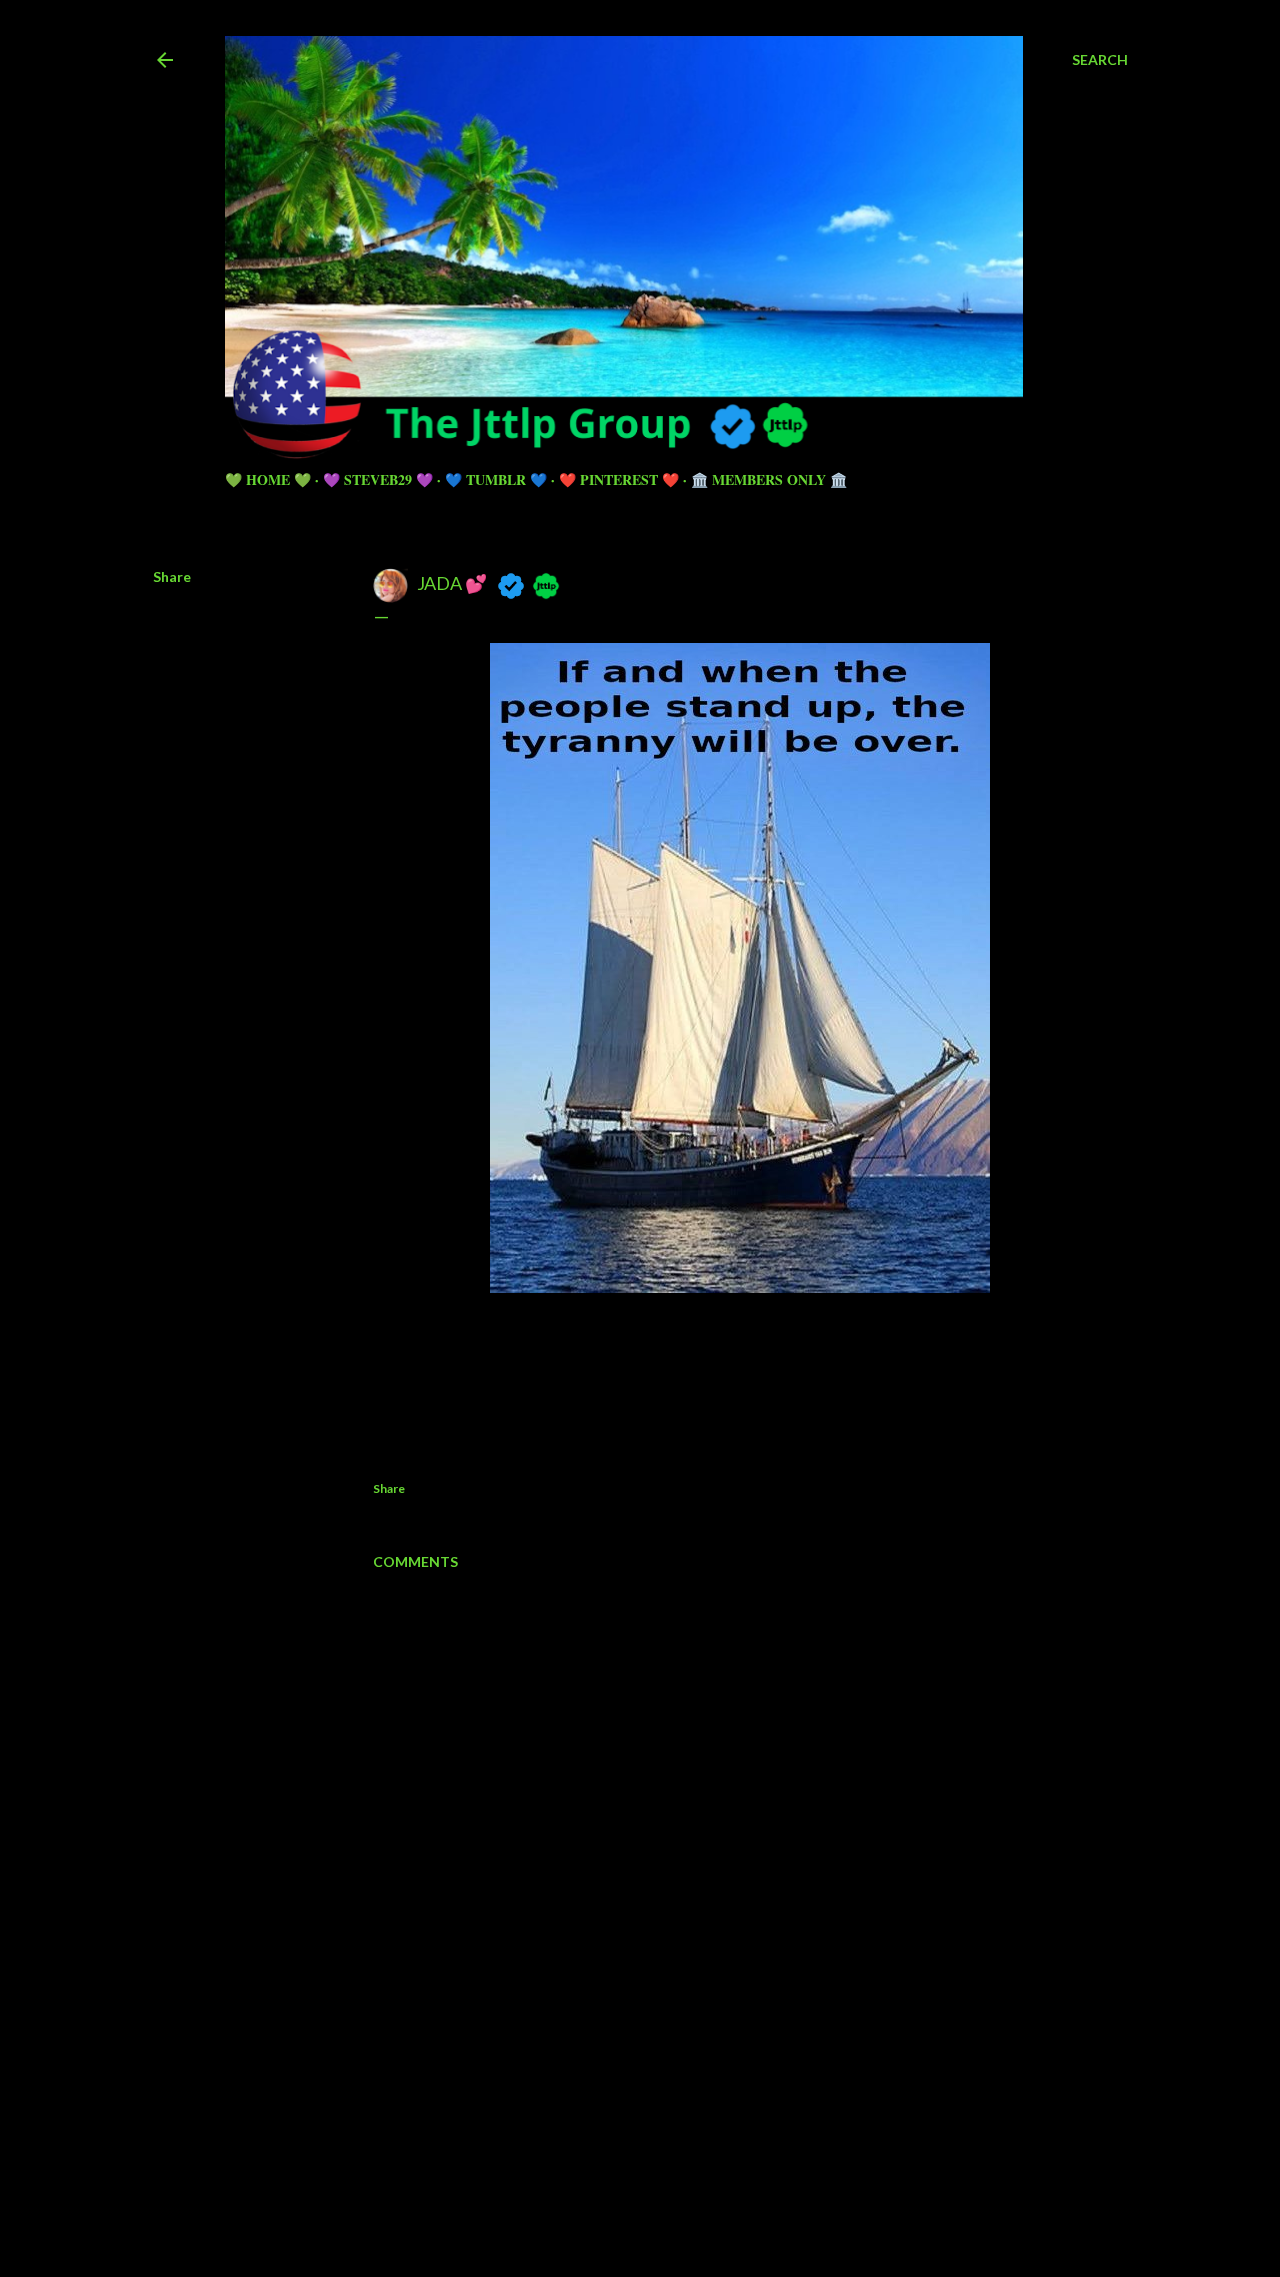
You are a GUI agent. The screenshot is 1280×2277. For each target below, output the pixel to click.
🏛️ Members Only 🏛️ (769, 479)
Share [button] (172, 576)
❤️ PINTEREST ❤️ (619, 479)
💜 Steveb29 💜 (378, 479)
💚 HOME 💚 (268, 479)
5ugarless (689, 2186)
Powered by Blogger (656, 2148)
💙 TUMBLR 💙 (496, 479)
